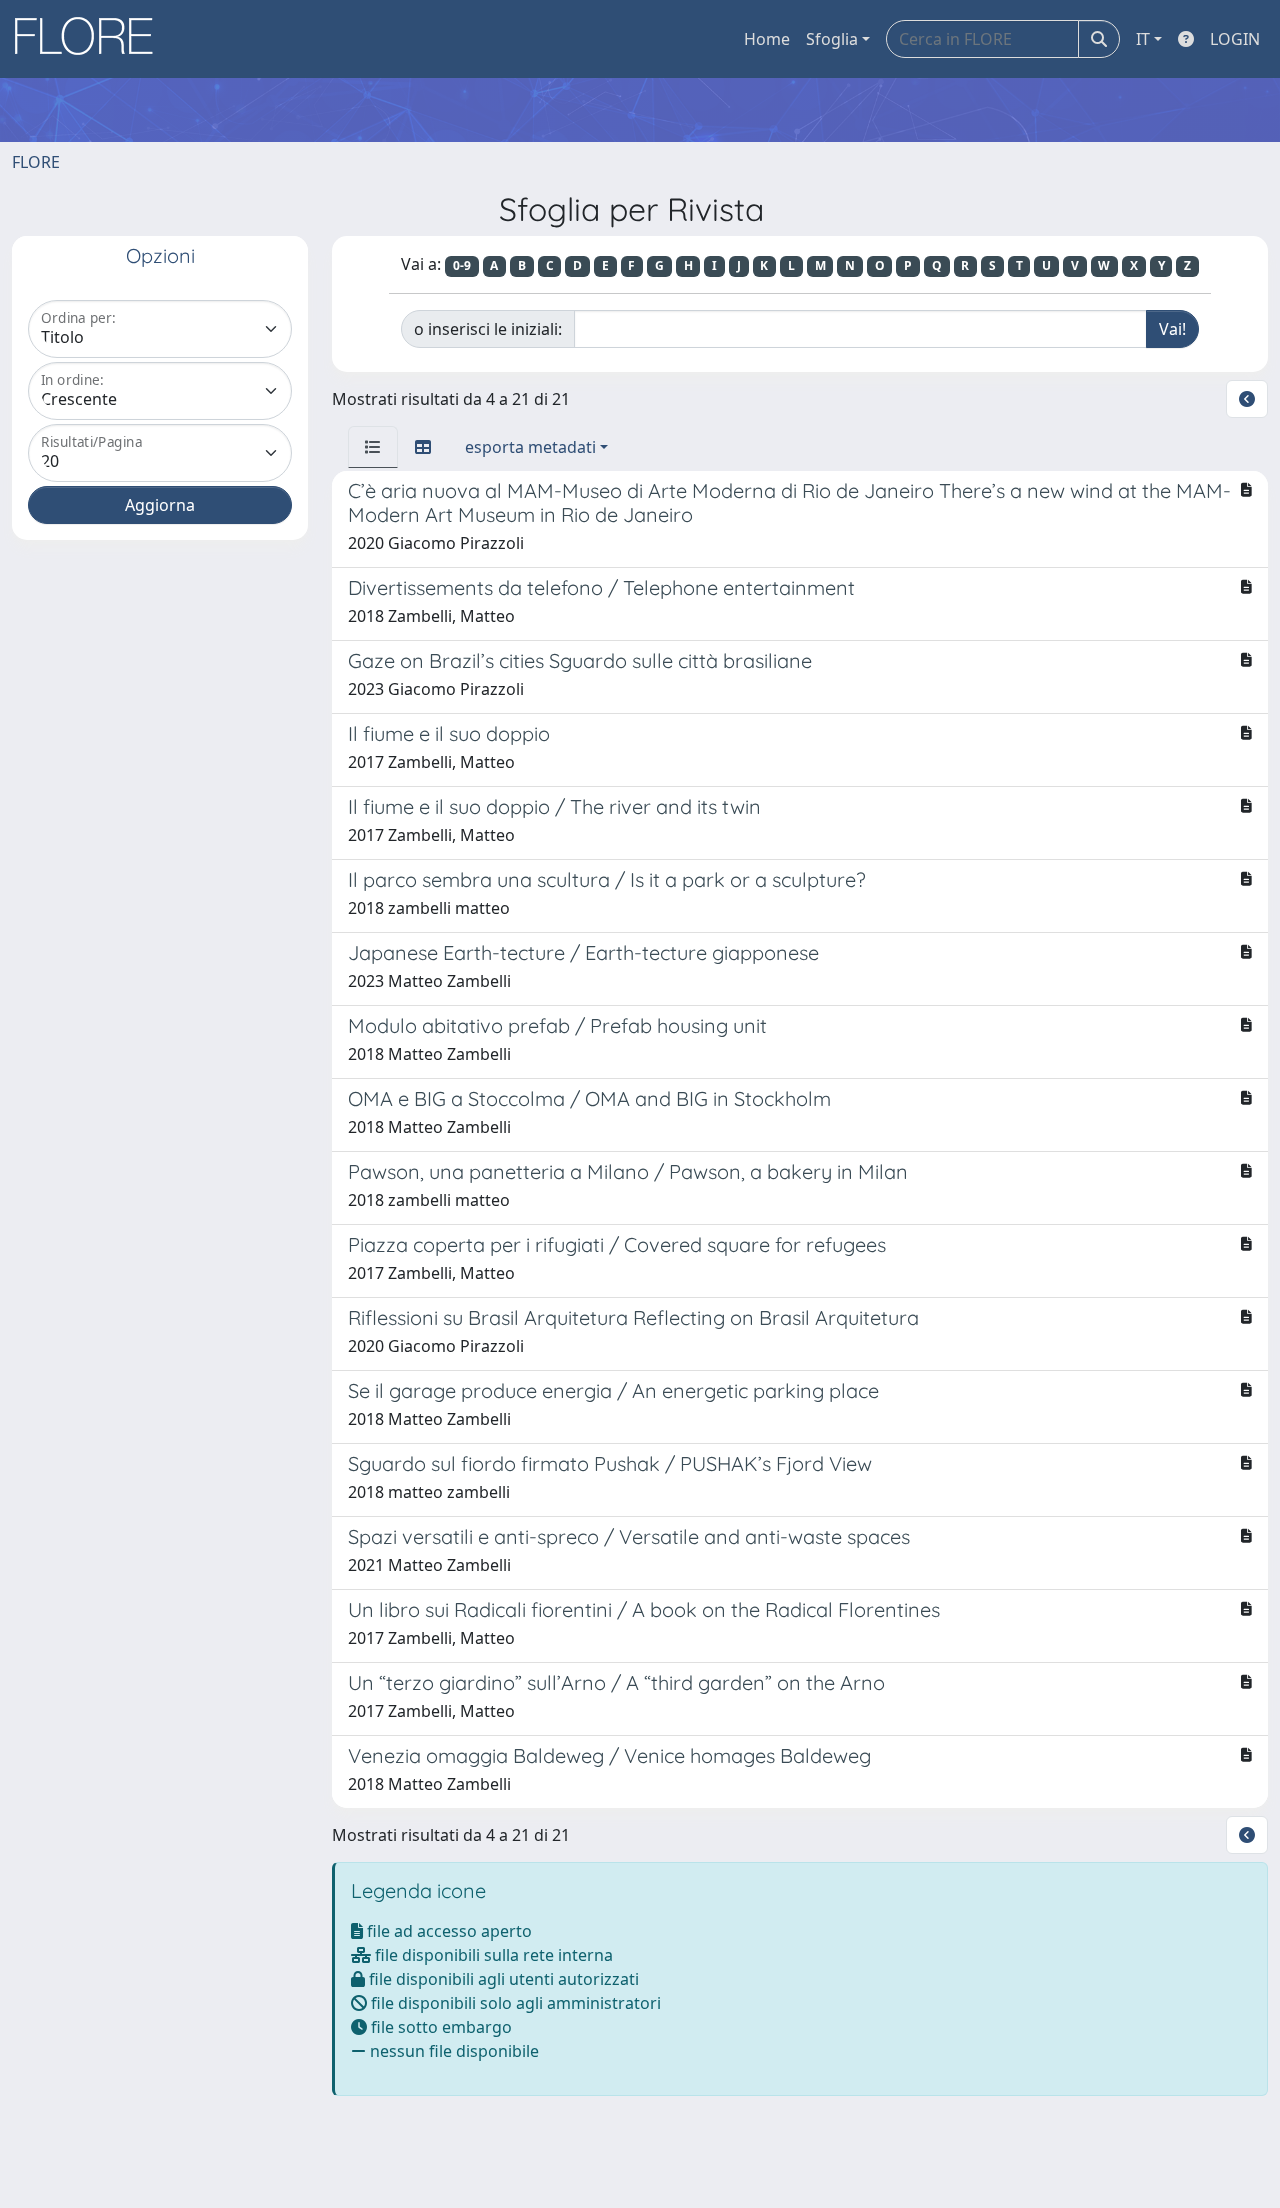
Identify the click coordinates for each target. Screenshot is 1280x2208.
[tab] (373, 447)
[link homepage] (91, 39)
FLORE (36, 162)
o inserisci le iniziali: (488, 329)
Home (767, 39)
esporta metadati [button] (530, 447)
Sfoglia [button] (832, 39)
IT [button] (1143, 39)
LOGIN (1235, 39)
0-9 (462, 265)
